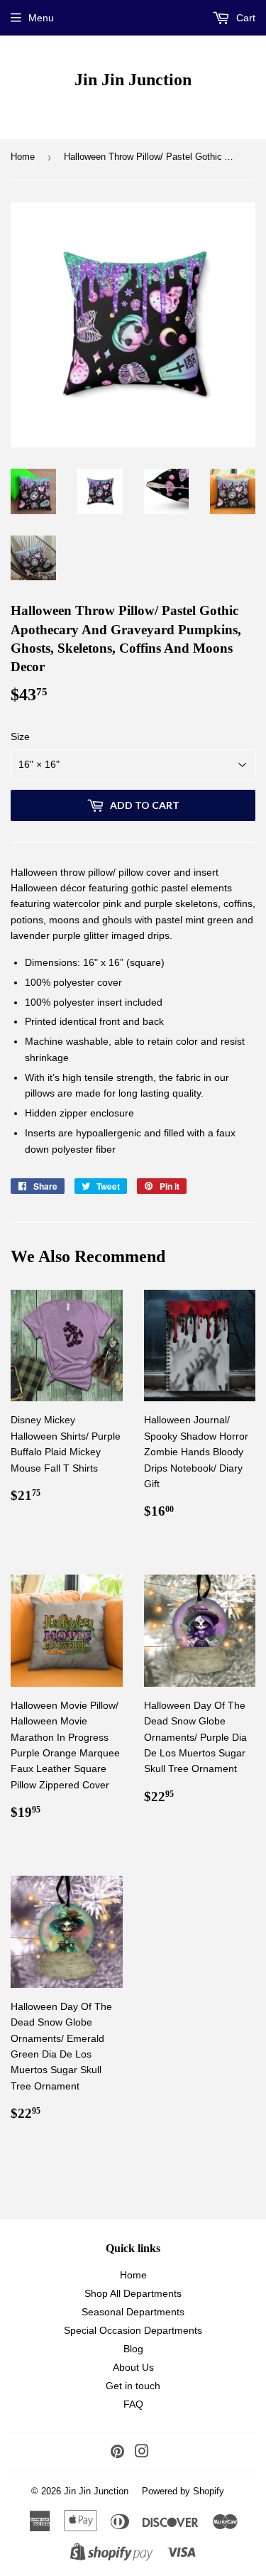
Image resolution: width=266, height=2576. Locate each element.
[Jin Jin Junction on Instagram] (142, 2453)
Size (20, 737)
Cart (244, 18)
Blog (133, 2349)
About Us (133, 2367)
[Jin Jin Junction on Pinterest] (117, 2453)
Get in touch (133, 2386)
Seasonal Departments (133, 2312)
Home (23, 157)
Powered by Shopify (183, 2491)
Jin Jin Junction (133, 79)
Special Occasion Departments (133, 2330)
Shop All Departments (133, 2293)
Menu (41, 18)
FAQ (133, 2404)
